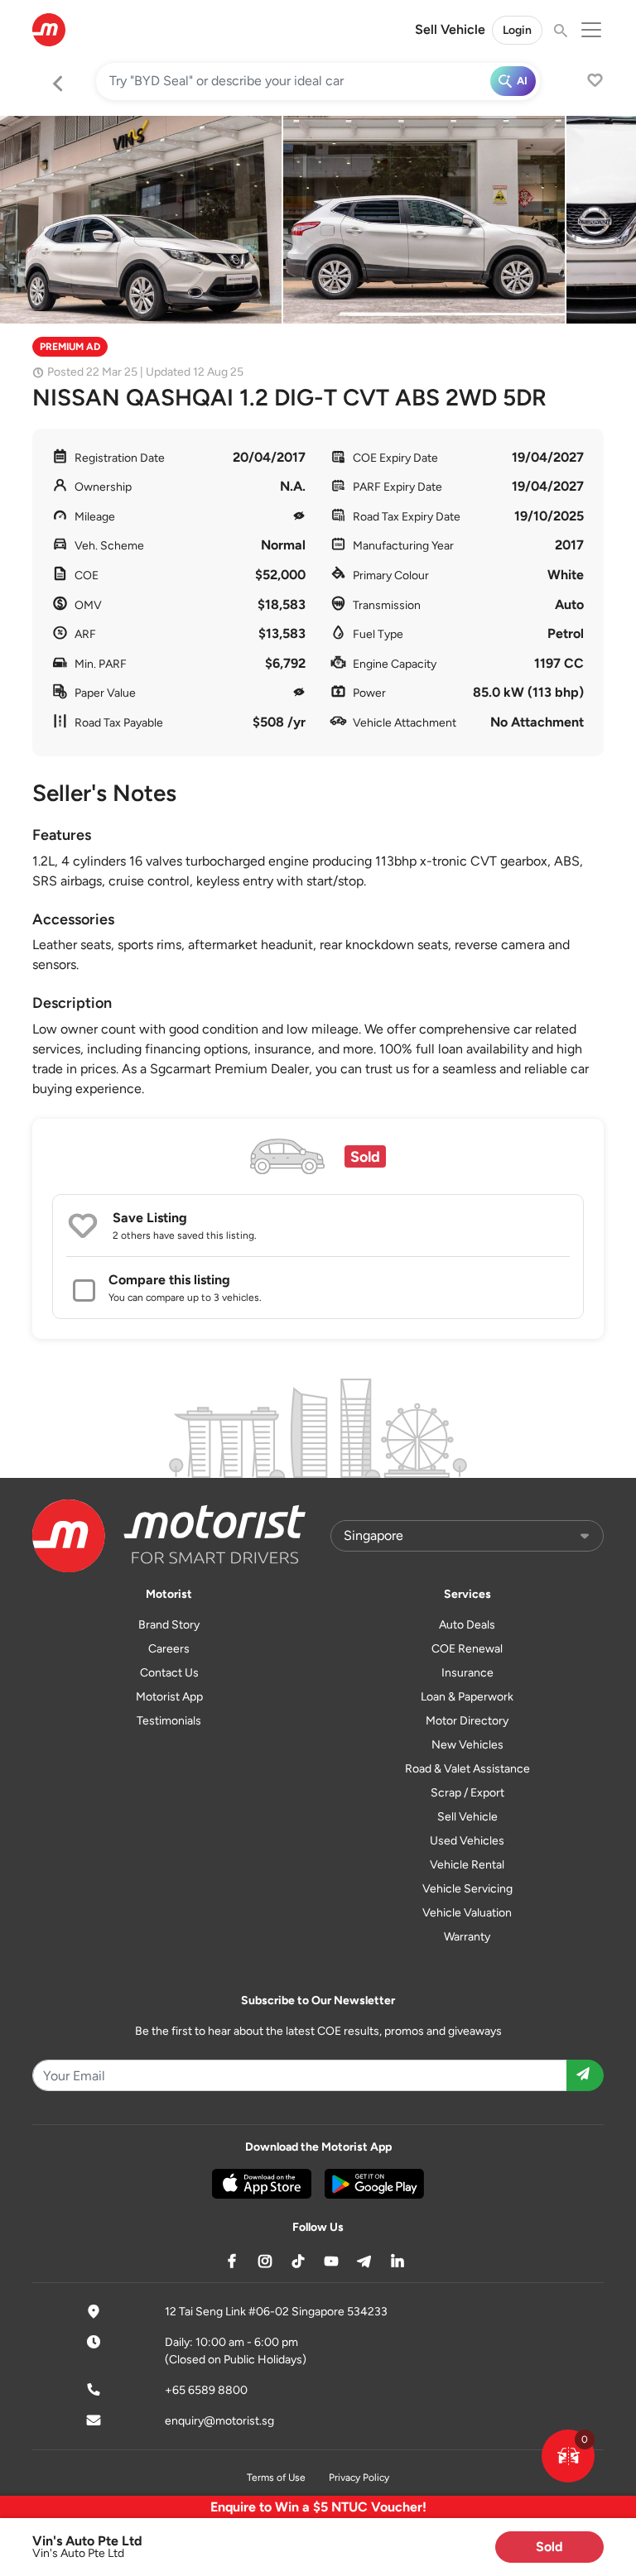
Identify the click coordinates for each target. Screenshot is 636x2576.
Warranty (467, 1937)
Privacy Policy (359, 2478)
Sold (549, 2547)
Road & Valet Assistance (467, 1769)
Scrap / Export (467, 1793)
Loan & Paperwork (467, 1697)
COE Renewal (467, 1649)
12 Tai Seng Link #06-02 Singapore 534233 (276, 2312)
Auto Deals (467, 1625)
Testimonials (169, 1721)
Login (517, 30)
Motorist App (169, 1697)
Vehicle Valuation (467, 1913)
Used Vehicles (467, 1841)
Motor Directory (467, 1721)
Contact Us (169, 1673)
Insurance (467, 1673)
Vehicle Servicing (467, 1889)
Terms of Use (276, 2478)
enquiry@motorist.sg (219, 2421)
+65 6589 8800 (206, 2390)
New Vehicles (467, 1745)
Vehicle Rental (467, 1865)
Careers (169, 1649)
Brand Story (169, 1625)
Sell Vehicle (450, 29)
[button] (568, 2456)
